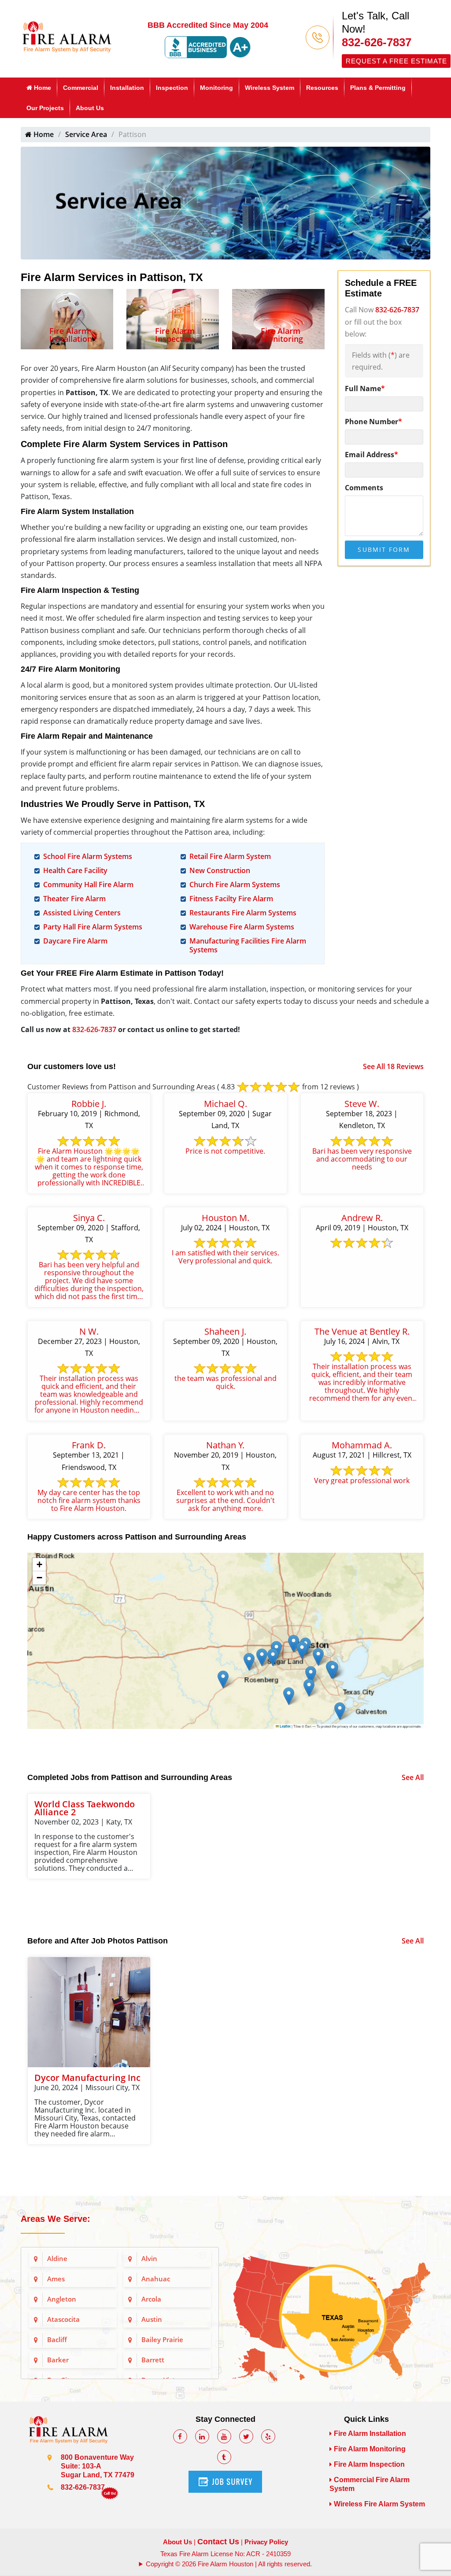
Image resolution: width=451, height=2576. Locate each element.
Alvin (149, 2258)
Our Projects (45, 108)
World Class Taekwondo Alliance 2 (85, 1808)
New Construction (220, 870)
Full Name (365, 389)
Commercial (81, 88)
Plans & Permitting (378, 88)
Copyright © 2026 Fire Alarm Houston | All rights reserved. (229, 2564)
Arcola (151, 2299)
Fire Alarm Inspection (175, 335)
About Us (90, 108)
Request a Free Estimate (396, 61)
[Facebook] (180, 2436)
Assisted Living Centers (82, 913)
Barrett (153, 2360)
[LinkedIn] (202, 2436)
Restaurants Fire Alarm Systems (243, 913)
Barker (58, 2360)
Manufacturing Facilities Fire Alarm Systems (248, 945)
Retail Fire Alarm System (230, 856)
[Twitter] (246, 2436)
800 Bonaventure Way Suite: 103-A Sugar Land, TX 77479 (98, 2466)
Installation (127, 88)
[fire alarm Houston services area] (331, 2298)
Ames (56, 2279)
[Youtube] (224, 2436)
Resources (322, 88)
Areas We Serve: (55, 2219)
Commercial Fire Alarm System (370, 2484)
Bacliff (57, 2339)
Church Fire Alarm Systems (235, 885)
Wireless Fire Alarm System (379, 2504)
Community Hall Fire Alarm (88, 885)
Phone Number (373, 422)
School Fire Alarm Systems (88, 856)
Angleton (62, 2299)
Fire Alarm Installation (71, 335)
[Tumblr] (224, 2457)
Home (42, 88)
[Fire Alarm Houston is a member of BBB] (208, 47)
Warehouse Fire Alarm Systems (242, 927)
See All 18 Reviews (393, 1066)
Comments (364, 488)
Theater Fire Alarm (74, 899)
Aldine (57, 2258)
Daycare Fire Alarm (75, 941)
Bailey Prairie (162, 2339)
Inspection (172, 88)
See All (413, 1777)
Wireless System (270, 88)
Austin (152, 2319)
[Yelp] (268, 2436)
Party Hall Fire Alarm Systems (93, 927)
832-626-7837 (377, 42)
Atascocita (63, 2319)
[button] (340, 1711)
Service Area (86, 134)
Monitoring (216, 88)
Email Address (372, 455)
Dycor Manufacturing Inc (87, 2078)
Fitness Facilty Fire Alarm (231, 899)
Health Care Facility (75, 870)
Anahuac (156, 2279)
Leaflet (285, 1726)
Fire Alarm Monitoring (282, 335)
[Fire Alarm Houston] (67, 36)
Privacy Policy (266, 2542)
